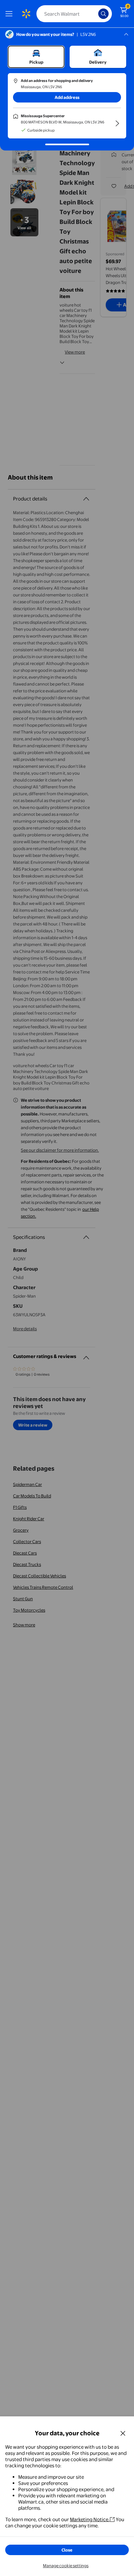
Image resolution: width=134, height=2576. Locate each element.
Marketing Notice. (90, 2519)
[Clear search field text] (95, 14)
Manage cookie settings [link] (66, 2566)
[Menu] (10, 14)
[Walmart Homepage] (26, 14)
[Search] (103, 14)
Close (67, 2550)
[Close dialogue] (123, 2433)
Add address (67, 97)
